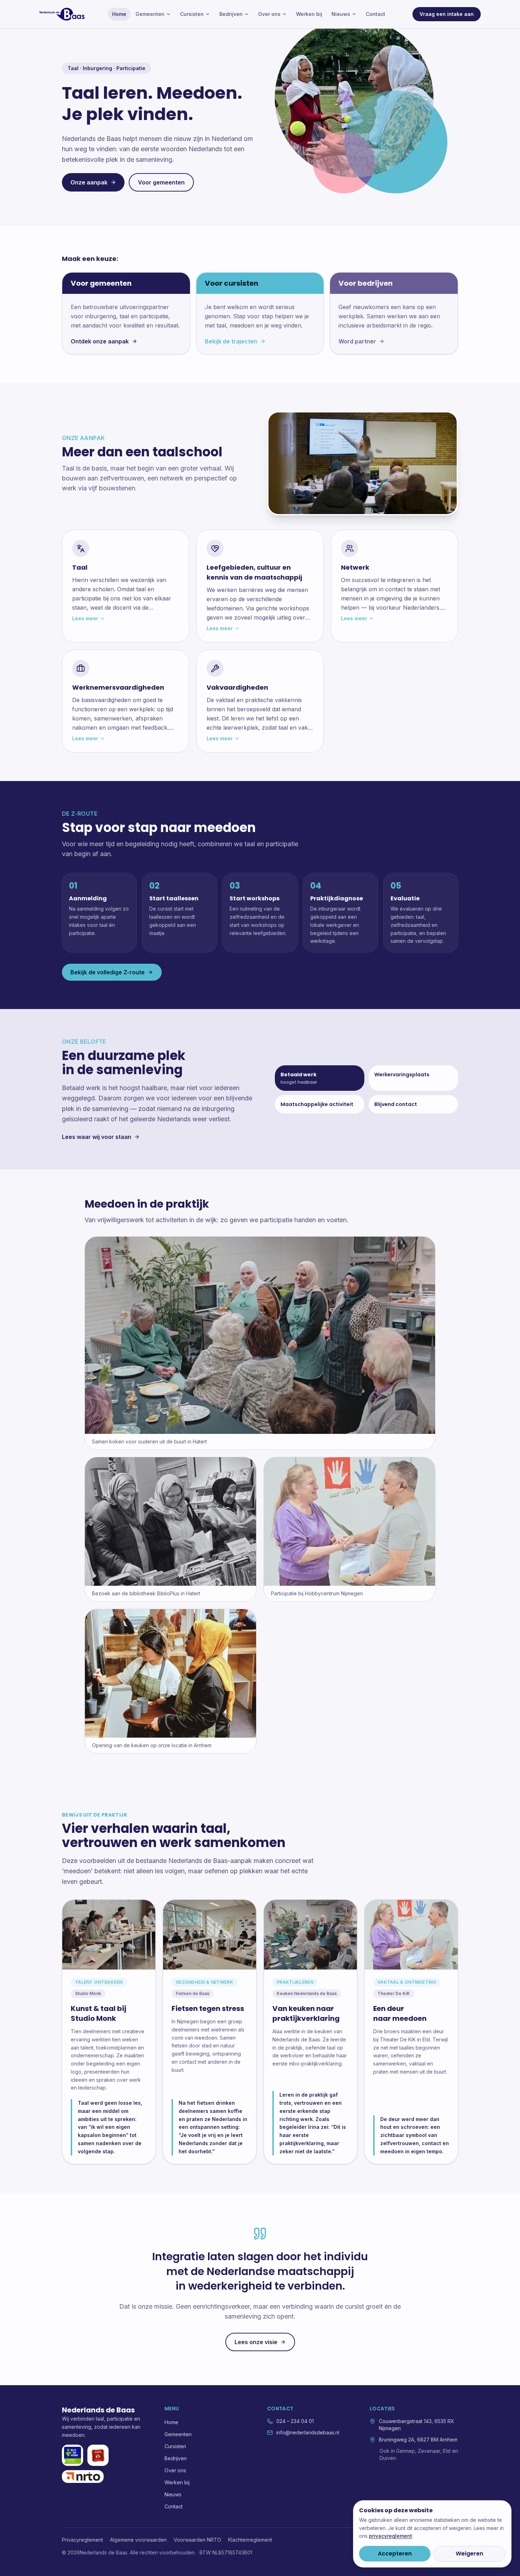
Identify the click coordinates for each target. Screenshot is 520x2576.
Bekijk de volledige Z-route (108, 972)
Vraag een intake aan (447, 14)
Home (119, 14)
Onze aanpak (89, 182)
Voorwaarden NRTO (197, 2540)
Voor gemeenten (161, 182)
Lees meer (85, 618)
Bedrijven (231, 14)
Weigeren (469, 2554)
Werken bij (309, 14)
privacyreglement (391, 2536)
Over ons (269, 14)
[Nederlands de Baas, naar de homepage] (62, 14)
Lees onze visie (256, 2342)
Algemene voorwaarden (138, 2540)
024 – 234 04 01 (295, 2421)
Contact (375, 14)
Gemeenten (150, 14)
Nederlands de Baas (98, 2410)
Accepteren (395, 2554)
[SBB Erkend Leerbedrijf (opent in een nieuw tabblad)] (98, 2455)
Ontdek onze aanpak (100, 341)
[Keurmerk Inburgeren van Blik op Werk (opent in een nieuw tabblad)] (73, 2455)
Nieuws (341, 14)
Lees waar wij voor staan (97, 1137)
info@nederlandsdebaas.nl (308, 2432)
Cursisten (192, 14)
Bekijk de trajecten (231, 341)
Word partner (357, 341)
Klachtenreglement (250, 2540)
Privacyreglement (82, 2540)
